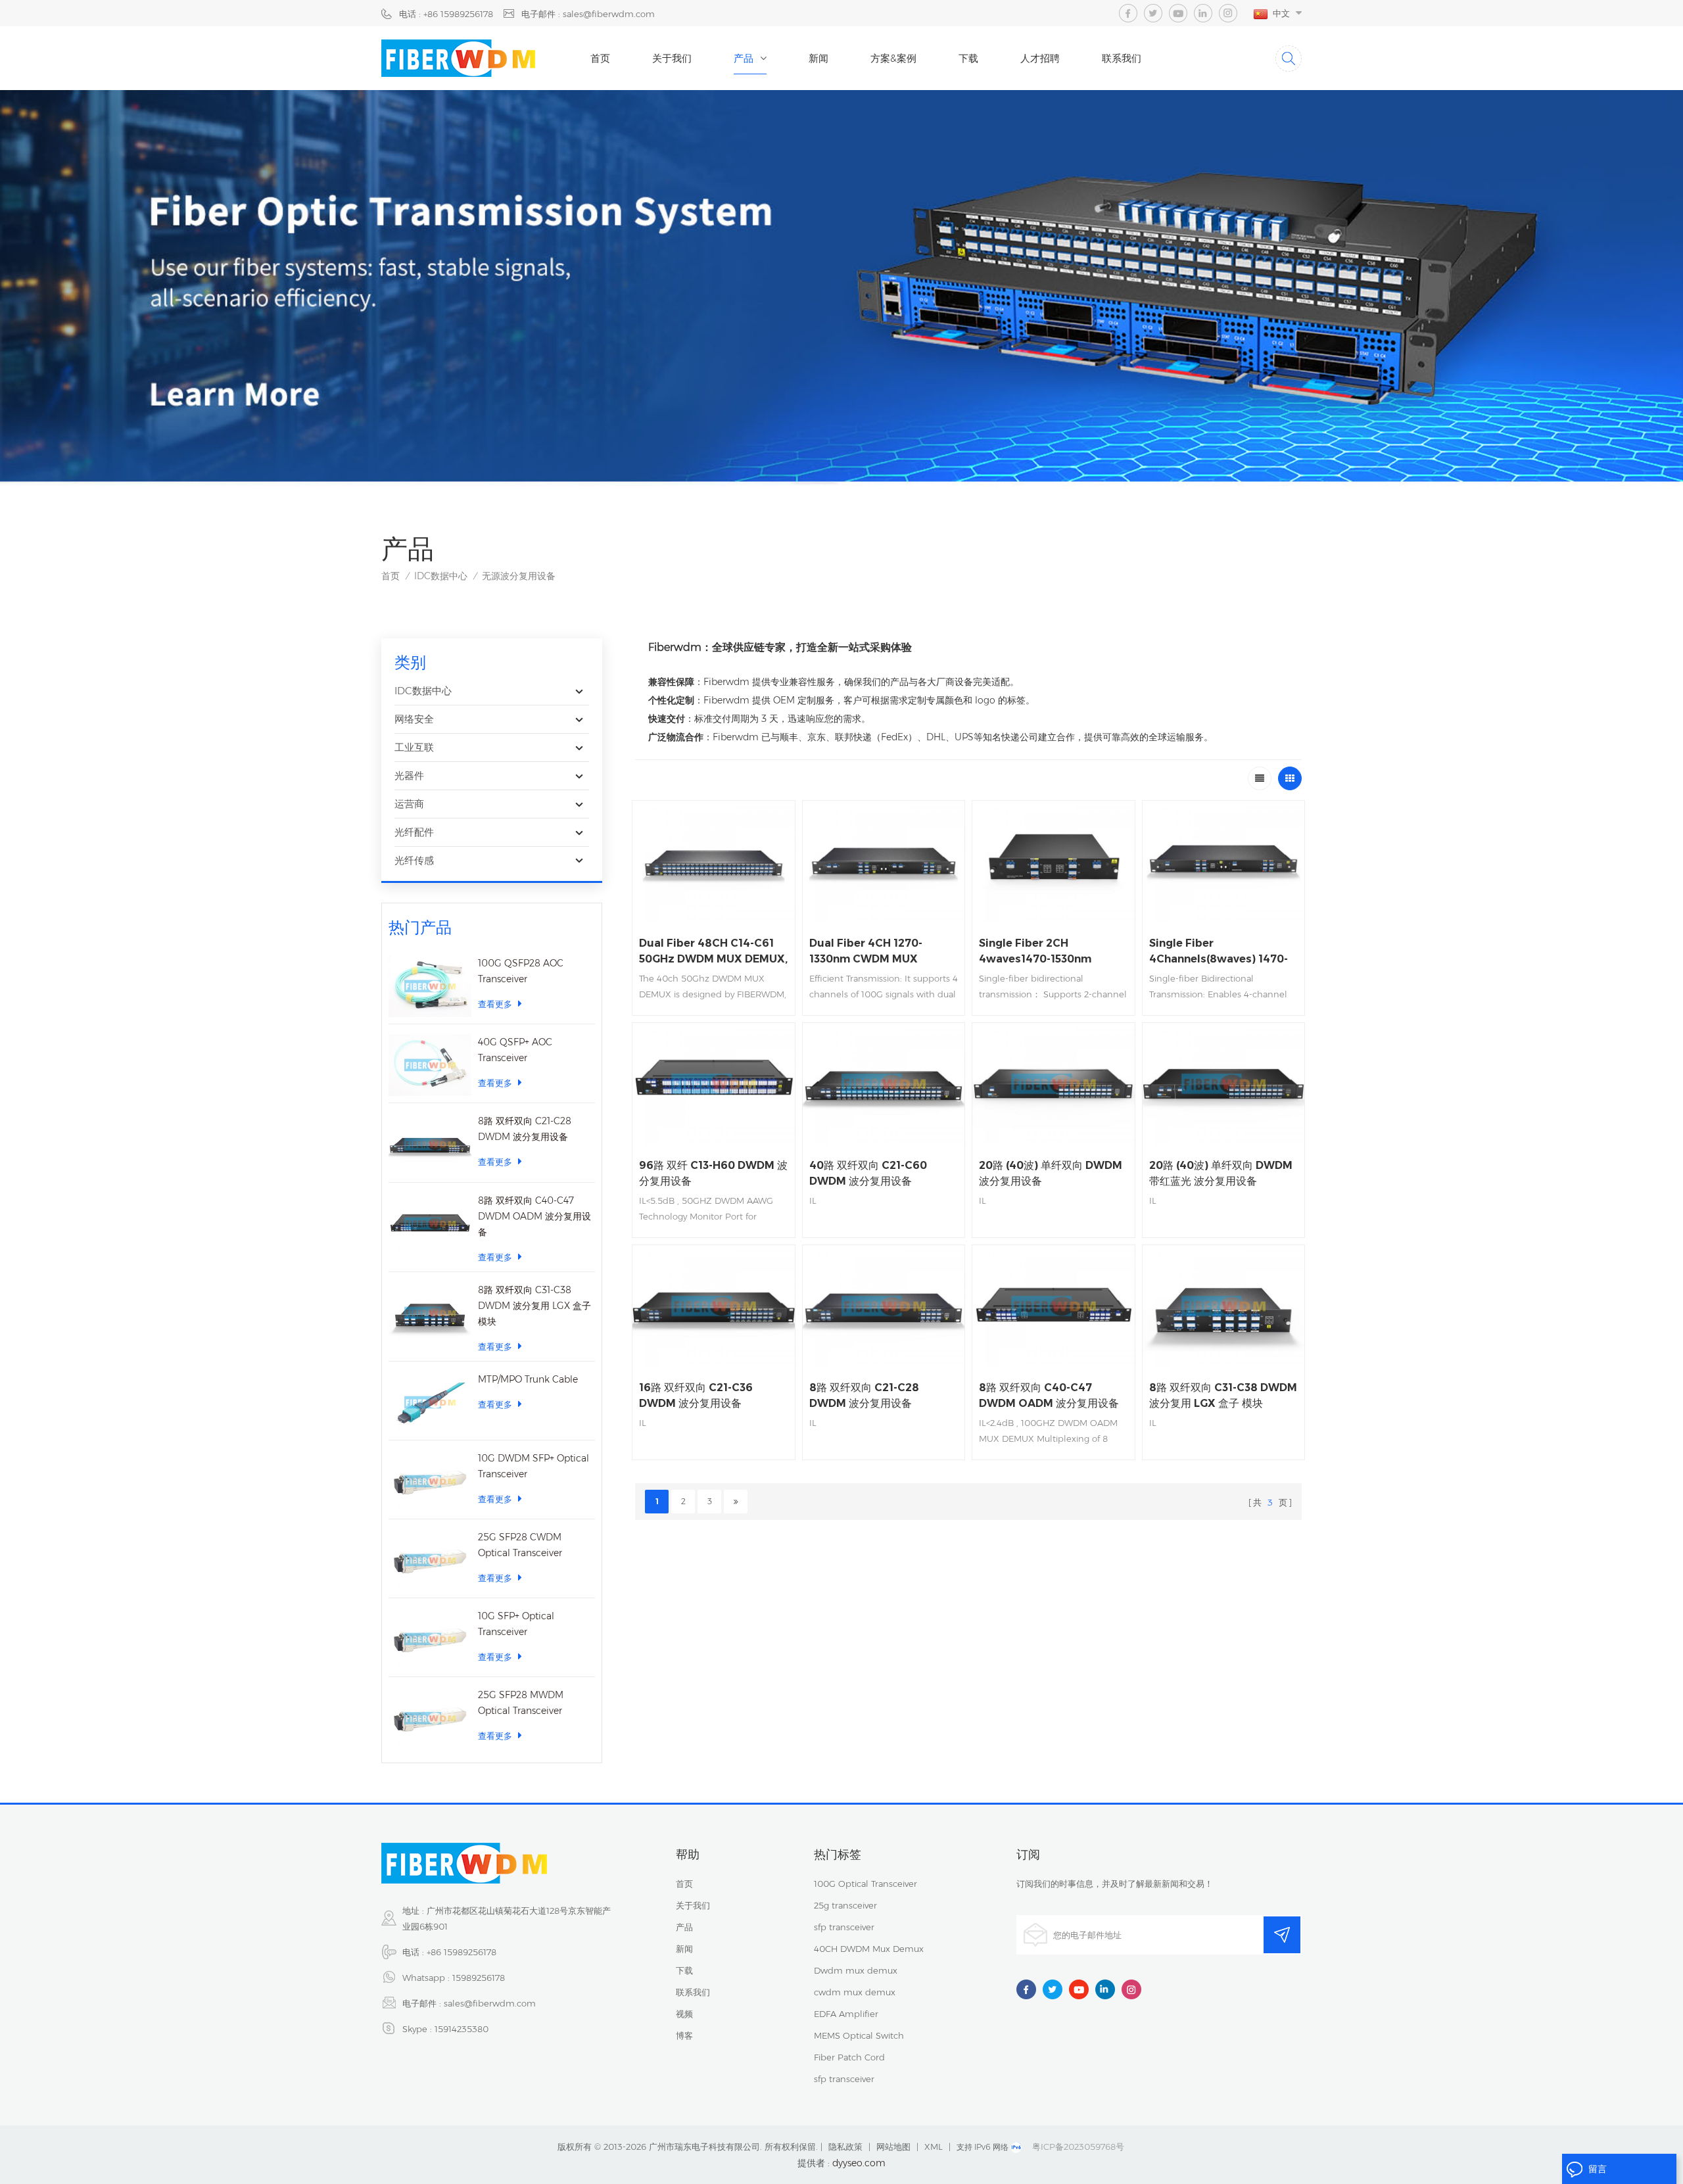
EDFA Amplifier (846, 2014)
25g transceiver (845, 1905)
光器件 (409, 775)
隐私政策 (845, 2147)
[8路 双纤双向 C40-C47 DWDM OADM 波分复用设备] (430, 1223)
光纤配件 (414, 832)
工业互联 (414, 747)
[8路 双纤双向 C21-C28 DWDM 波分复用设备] (430, 1144)
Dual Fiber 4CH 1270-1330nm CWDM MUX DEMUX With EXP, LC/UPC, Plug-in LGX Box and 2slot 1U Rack (880, 952)
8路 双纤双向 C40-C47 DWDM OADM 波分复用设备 (534, 1216)
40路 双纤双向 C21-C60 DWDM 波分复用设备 (868, 1173)
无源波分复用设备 (519, 576)
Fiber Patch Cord (849, 2057)
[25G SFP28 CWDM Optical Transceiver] (430, 1560)
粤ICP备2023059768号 (1078, 2147)
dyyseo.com (859, 2163)
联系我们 (1122, 58)
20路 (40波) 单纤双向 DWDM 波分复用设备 (1051, 1173)
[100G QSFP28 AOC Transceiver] (430, 986)
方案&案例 (893, 58)
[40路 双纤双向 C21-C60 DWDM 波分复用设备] (884, 1084)
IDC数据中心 (441, 576)
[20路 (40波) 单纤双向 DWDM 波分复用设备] (1054, 1084)
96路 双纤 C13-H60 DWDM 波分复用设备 (713, 1173)
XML (934, 2147)
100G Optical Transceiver (865, 1884)
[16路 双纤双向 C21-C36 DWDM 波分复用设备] (714, 1306)
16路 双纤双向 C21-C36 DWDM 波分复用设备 (696, 1395)
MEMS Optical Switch (859, 2035)
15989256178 (479, 1978)
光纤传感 (414, 860)
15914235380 (462, 2029)
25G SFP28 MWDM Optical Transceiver (521, 1703)
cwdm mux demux (855, 1992)
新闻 (818, 58)
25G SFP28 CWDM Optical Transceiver (520, 1545)
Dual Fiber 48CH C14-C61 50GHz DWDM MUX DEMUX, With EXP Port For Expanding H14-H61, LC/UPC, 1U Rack (713, 952)
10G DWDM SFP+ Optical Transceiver (533, 1466)
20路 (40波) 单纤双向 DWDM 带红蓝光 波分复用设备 (1221, 1173)
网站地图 (893, 2147)
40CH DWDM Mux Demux (869, 1949)
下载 (968, 58)
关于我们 (672, 58)
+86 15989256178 (462, 1952)
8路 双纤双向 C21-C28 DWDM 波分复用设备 (525, 1129)
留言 (1598, 2169)
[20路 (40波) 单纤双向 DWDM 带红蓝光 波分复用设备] (1224, 1084)
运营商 (409, 804)
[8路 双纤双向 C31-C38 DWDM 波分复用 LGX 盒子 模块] (430, 1313)
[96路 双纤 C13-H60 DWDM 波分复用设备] (714, 1084)
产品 (744, 58)
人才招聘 (1040, 58)
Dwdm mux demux (856, 1970)
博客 (684, 2035)
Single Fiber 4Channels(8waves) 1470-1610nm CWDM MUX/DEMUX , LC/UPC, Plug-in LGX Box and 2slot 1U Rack (1219, 952)
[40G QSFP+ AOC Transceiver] (430, 1065)
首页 (600, 58)
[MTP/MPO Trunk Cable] (430, 1402)
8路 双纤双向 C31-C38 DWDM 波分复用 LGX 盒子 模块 (534, 1306)
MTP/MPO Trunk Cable (528, 1379)
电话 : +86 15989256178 (446, 14)
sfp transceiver (844, 1927)
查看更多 (495, 1004)
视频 (684, 2014)
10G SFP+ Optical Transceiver (516, 1624)
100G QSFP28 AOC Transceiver (521, 971)
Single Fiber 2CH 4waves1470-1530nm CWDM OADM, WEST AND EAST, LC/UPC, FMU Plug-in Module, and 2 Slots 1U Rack (1052, 952)
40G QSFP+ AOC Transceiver (515, 1050)
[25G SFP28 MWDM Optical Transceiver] (430, 1718)
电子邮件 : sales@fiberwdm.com (588, 14)
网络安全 (414, 719)
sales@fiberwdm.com (490, 2003)
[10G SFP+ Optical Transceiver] (430, 1639)
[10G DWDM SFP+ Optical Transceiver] (430, 1481)
